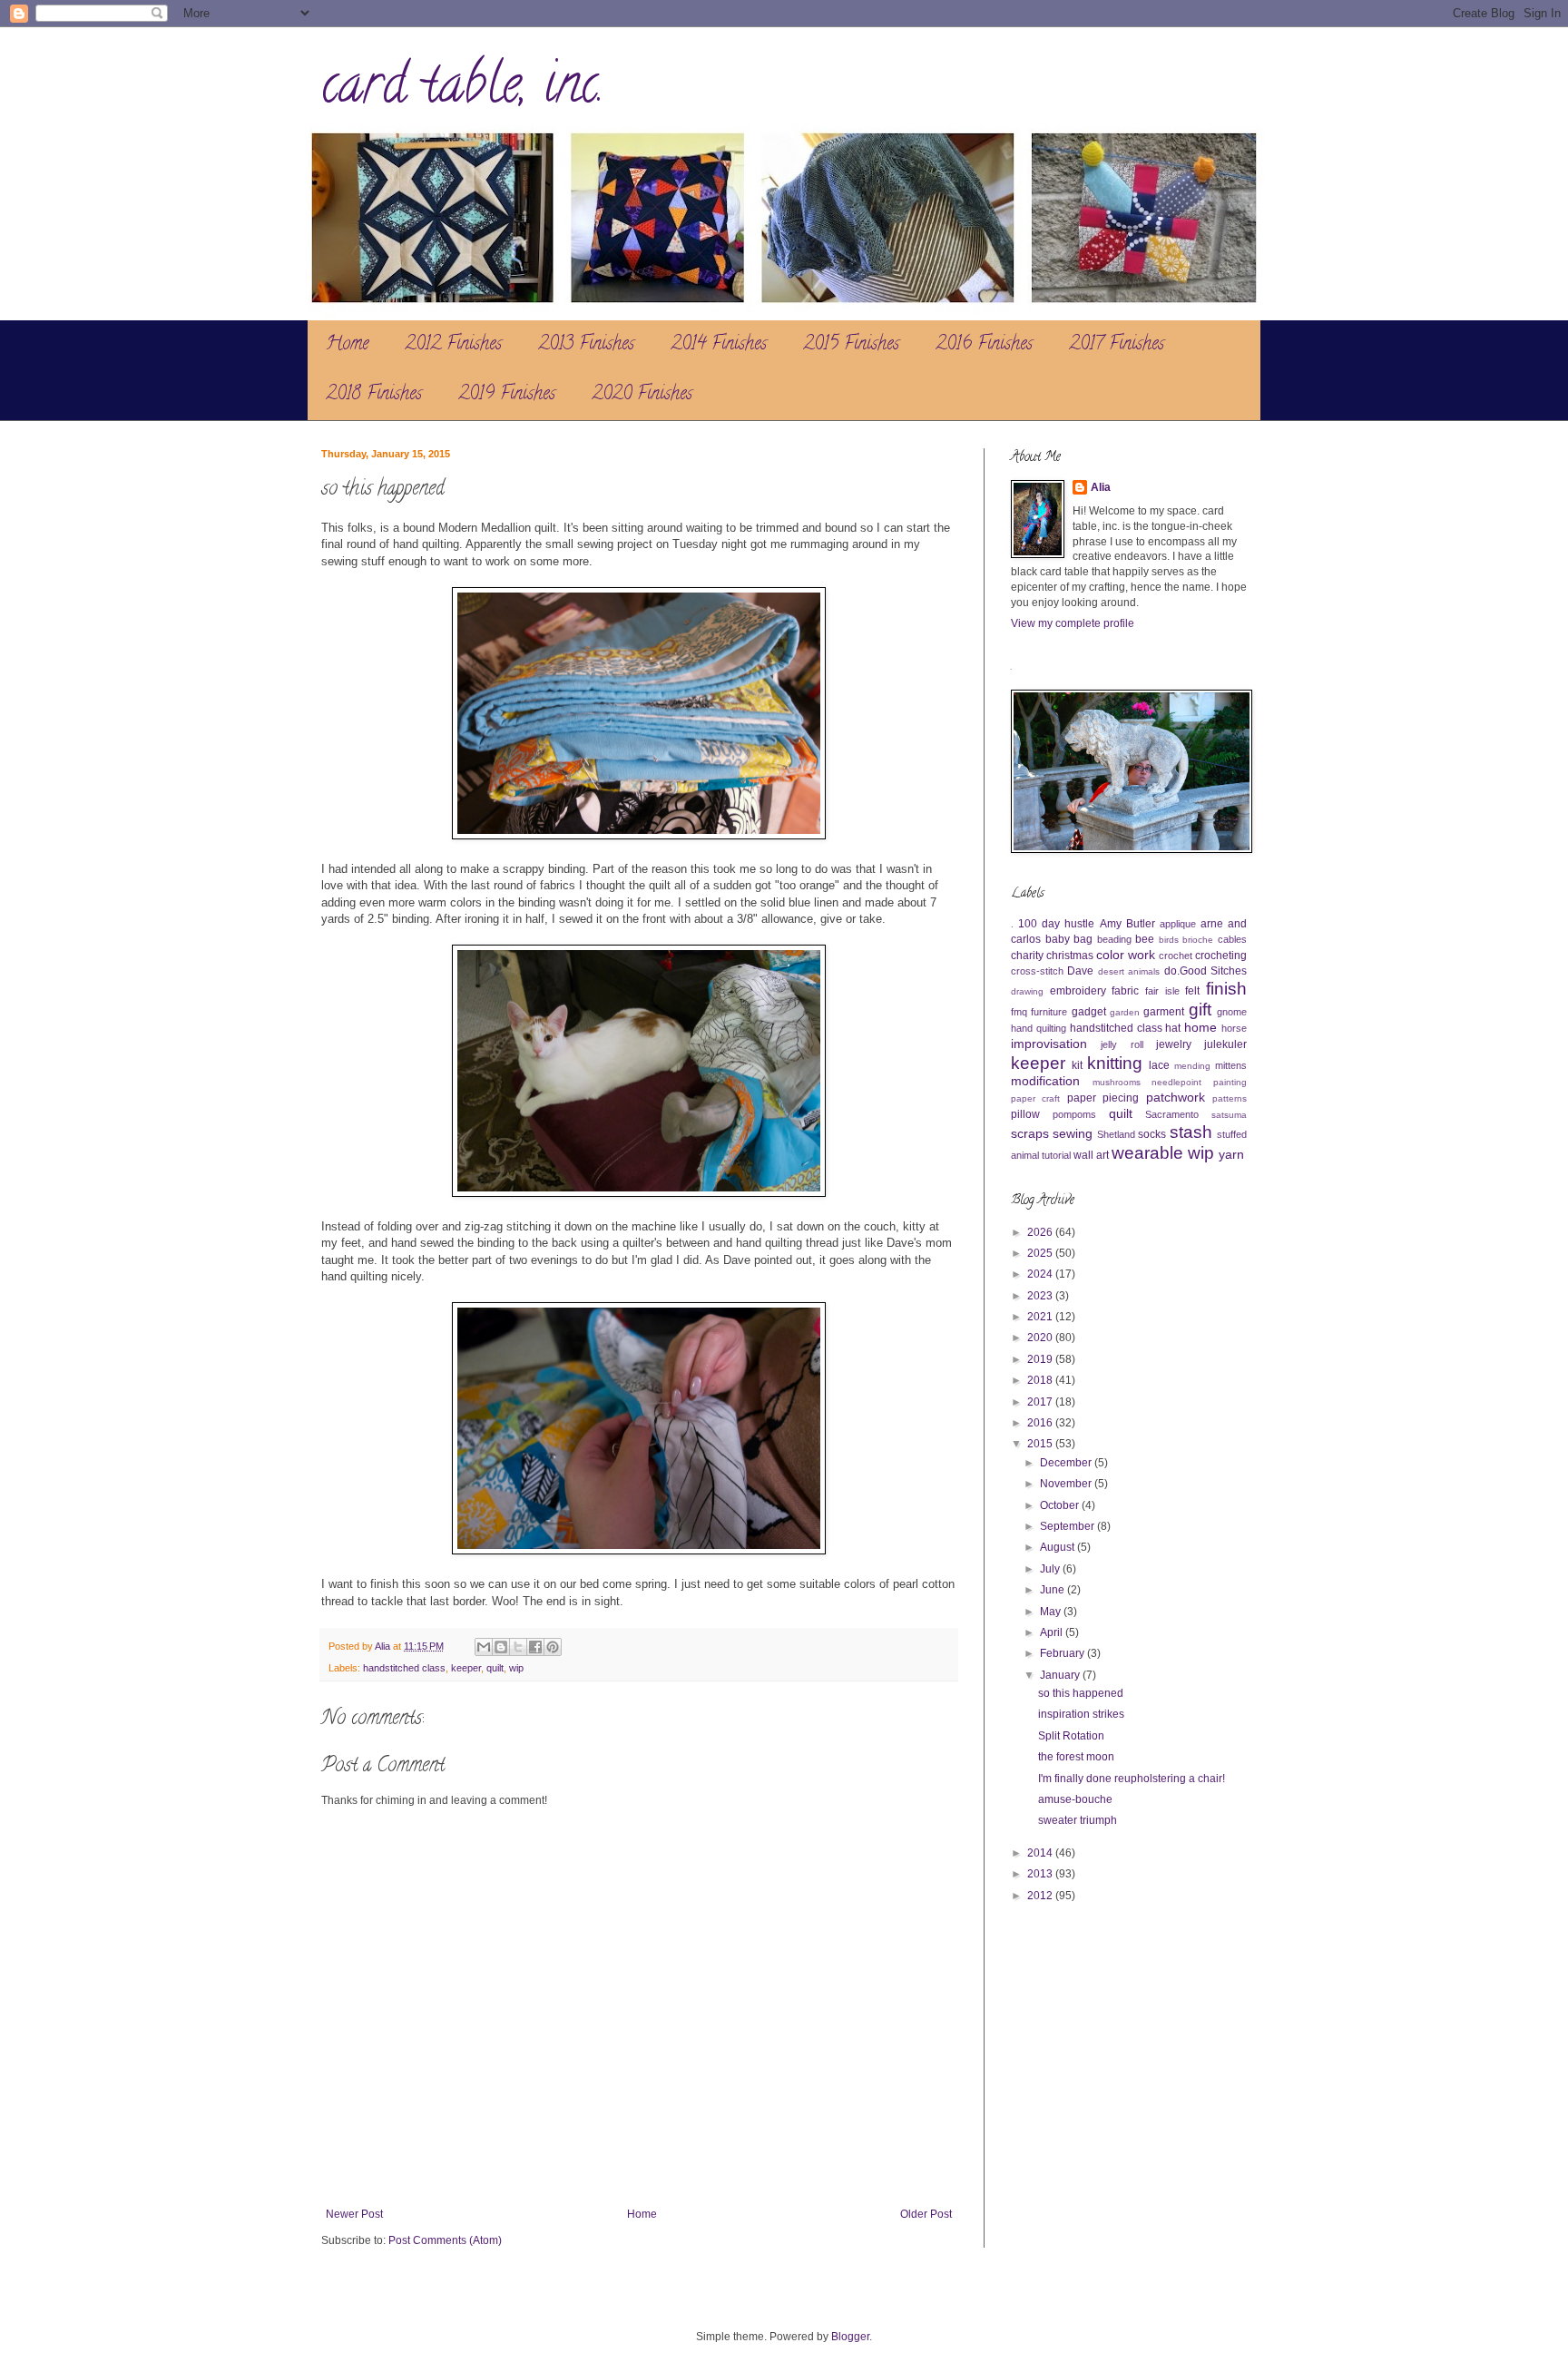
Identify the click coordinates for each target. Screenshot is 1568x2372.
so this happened (1081, 1693)
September (1068, 1526)
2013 (1041, 1874)
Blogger (850, 2337)
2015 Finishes (851, 345)
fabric (1125, 991)
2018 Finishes (374, 395)
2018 (1041, 1380)
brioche (1198, 940)
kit (1077, 1065)
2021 (1041, 1317)
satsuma (1229, 1115)
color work (1126, 955)
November (1067, 1484)
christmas (1070, 956)
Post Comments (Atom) (445, 2240)
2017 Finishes (1117, 345)
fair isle (1162, 991)
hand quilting (1039, 1028)
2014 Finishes (719, 345)
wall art (1091, 1155)
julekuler (1225, 1044)
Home (347, 345)
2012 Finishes (453, 345)
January (1061, 1675)
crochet (1176, 956)
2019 (1041, 1359)
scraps (1030, 1133)
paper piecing (1103, 1098)
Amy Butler (1127, 924)
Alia (1101, 487)
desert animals (1129, 971)
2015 (1041, 1444)
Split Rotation (1071, 1736)
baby (1058, 939)
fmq (1019, 1012)
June (1053, 1590)
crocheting (1221, 956)
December (1067, 1463)
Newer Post (354, 2214)
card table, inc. (463, 90)
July (1051, 1569)
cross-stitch (1037, 971)
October (1061, 1505)
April (1053, 1632)
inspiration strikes (1081, 1714)
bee (1145, 939)
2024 (1041, 1274)
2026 (1041, 1232)
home (1200, 1027)
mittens (1231, 1065)
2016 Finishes (984, 345)
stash (1191, 1132)
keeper (466, 1668)
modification (1045, 1081)
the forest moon (1076, 1757)
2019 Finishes (507, 395)
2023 (1041, 1296)
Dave (1080, 971)
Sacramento (1172, 1114)
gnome (1232, 1012)
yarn (1231, 1154)
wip (516, 1668)
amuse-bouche (1075, 1799)
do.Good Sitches (1205, 971)
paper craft (1035, 1098)
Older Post (926, 2214)
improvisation (1049, 1044)
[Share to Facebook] (535, 1647)
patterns (1230, 1098)
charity (1027, 956)
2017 (1041, 1402)
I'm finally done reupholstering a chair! (1132, 1779)
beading (1114, 939)
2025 (1041, 1253)
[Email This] (484, 1647)
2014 (1041, 1853)
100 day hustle (1056, 924)
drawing (1027, 991)
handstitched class (404, 1668)
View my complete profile (1073, 623)
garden (1125, 1012)
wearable (1147, 1153)
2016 (1041, 1423)
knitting (1115, 1063)
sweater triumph (1078, 1820)
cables (1232, 939)
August (1058, 1547)
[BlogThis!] (501, 1647)
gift (1200, 1010)
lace (1159, 1065)
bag (1083, 939)
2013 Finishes (586, 345)
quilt (495, 1668)
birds (1169, 940)
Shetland (1116, 1134)
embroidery (1078, 991)
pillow (1025, 1114)
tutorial (1056, 1155)
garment (1164, 1012)
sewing (1073, 1133)
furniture (1049, 1012)
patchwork (1176, 1097)
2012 (1041, 1896)
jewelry (1174, 1044)
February (1063, 1653)
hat (1173, 1028)
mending (1192, 1066)
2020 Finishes (642, 395)
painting (1230, 1082)
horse (1234, 1028)
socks (1152, 1134)
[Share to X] (518, 1647)
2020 (1041, 1338)
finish (1226, 989)
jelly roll (1122, 1044)
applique (1178, 924)
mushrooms (1117, 1082)
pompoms (1074, 1114)
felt (1192, 991)
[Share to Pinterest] (553, 1647)
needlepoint (1176, 1082)
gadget (1089, 1012)
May (1052, 1612)
